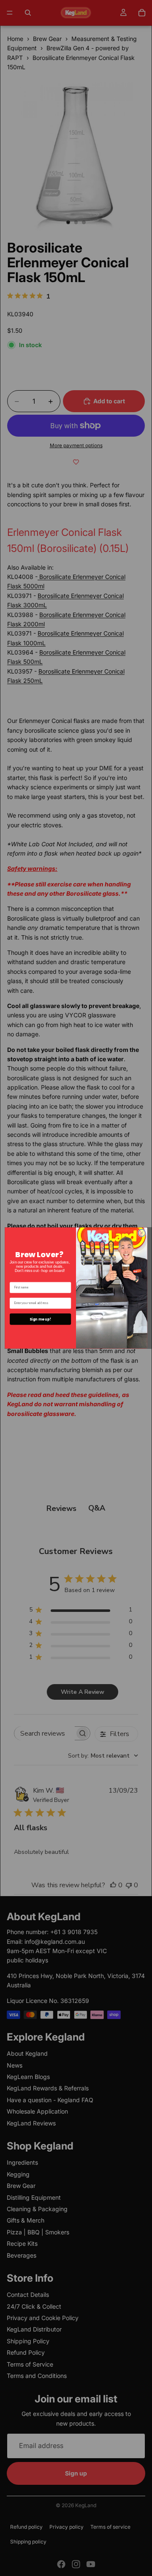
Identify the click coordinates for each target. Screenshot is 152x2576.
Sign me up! (40, 1319)
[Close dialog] (142, 1233)
